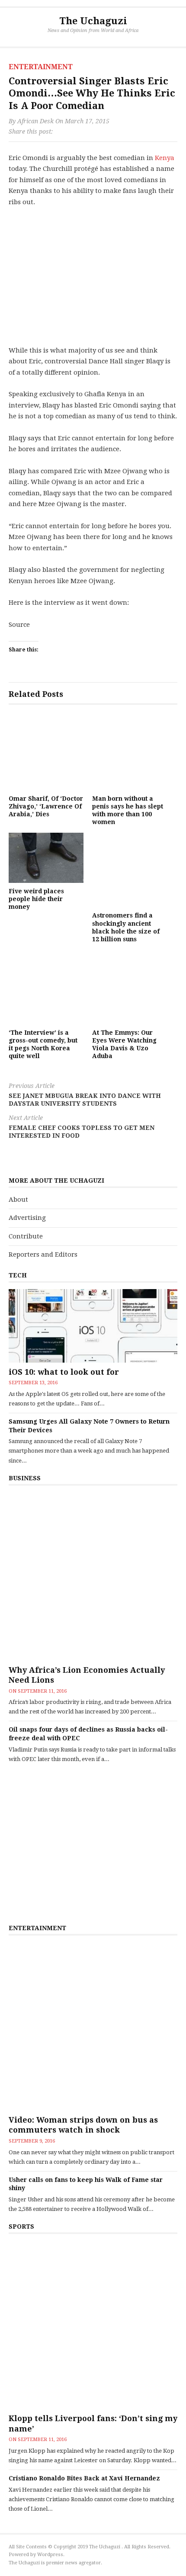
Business (25, 1478)
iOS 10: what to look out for (64, 1372)
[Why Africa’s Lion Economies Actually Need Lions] (93, 1576)
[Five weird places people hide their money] (46, 858)
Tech (18, 1275)
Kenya (165, 158)
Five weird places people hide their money (36, 899)
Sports (21, 2226)
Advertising (27, 1218)
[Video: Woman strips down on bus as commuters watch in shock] (93, 2026)
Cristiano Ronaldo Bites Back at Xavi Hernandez (84, 2478)
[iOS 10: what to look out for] (93, 1326)
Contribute (26, 1236)
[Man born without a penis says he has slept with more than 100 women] (130, 753)
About (18, 1200)
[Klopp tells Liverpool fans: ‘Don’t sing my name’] (93, 2325)
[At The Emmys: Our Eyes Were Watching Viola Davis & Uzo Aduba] (130, 987)
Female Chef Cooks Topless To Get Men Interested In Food (82, 1127)
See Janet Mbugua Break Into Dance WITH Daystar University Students (85, 1095)
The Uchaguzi (93, 21)
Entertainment (41, 67)
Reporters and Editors (43, 1254)
